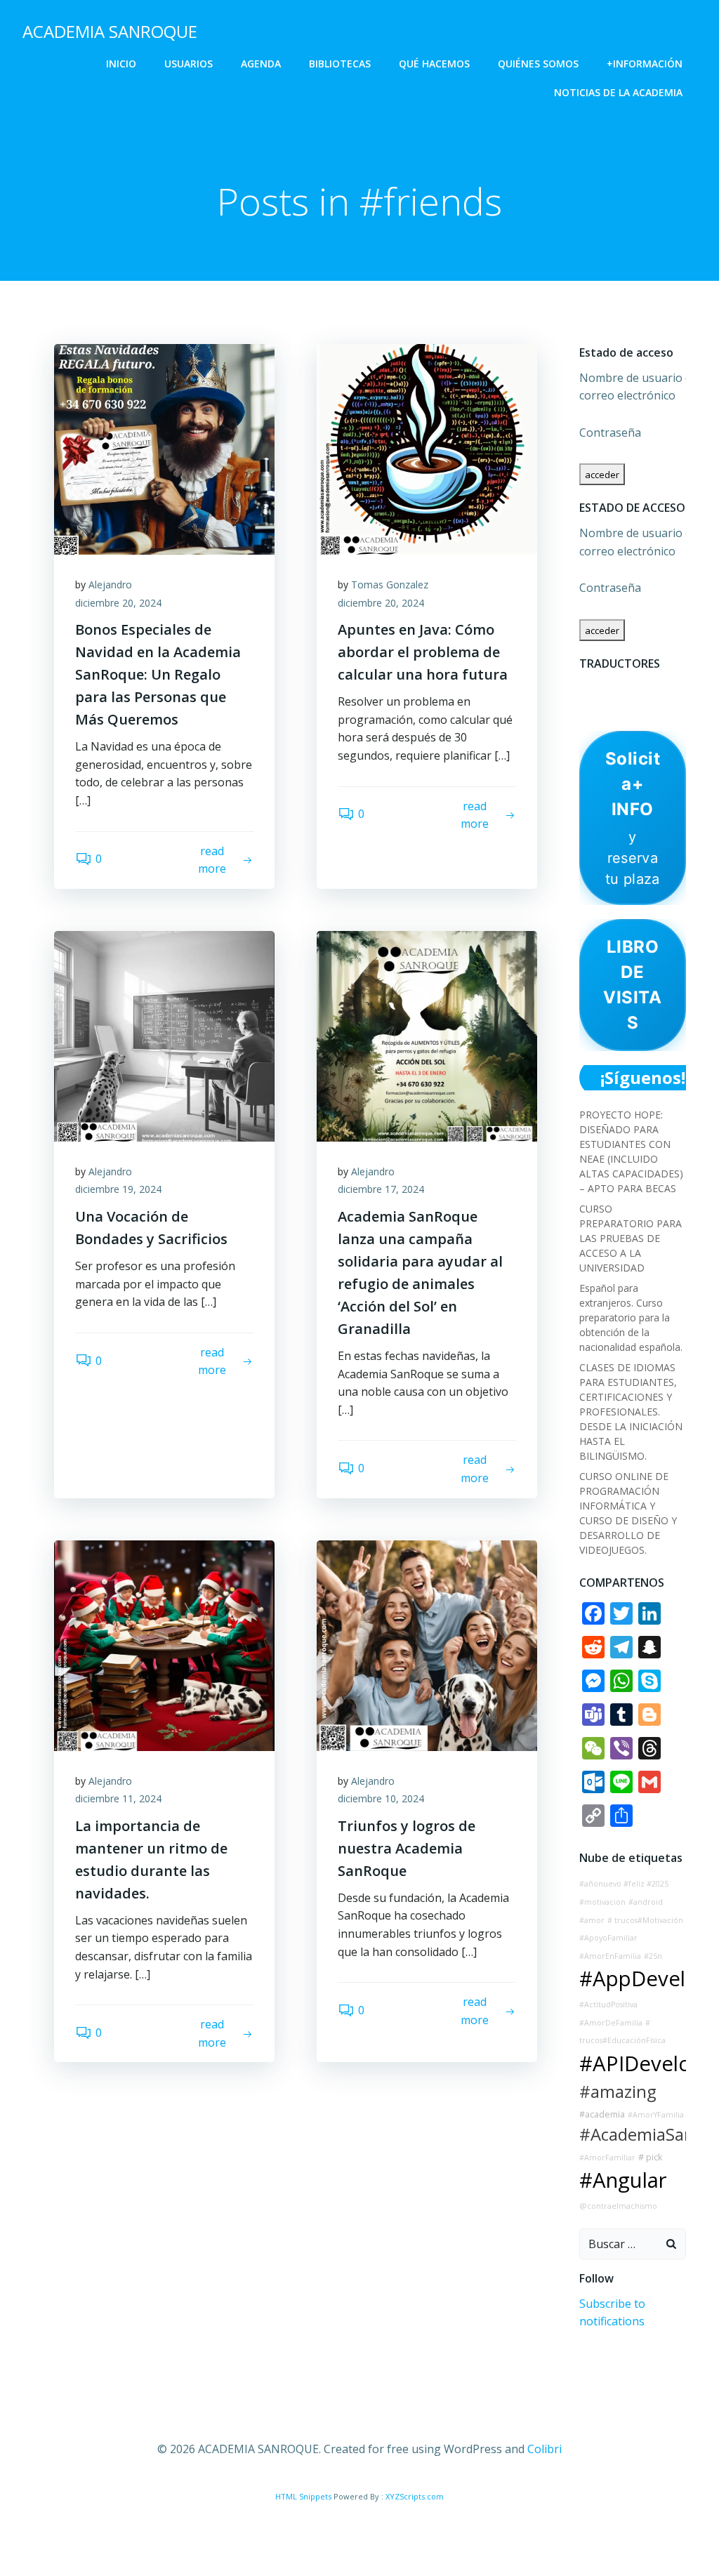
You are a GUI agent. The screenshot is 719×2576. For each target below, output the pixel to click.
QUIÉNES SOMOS (538, 64)
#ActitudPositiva (608, 2004)
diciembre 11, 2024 (118, 1798)
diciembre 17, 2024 (381, 1189)
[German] (679, 687)
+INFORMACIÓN (645, 64)
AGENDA (261, 64)
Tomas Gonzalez (390, 584)
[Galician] (661, 687)
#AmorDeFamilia (611, 2023)
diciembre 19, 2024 (118, 1189)
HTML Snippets (303, 2496)
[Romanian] (642, 706)
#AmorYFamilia (656, 2115)
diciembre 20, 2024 (118, 603)
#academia (602, 2114)
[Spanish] (679, 706)
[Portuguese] (624, 706)
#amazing (618, 2092)
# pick (650, 2157)
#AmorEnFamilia (610, 1956)
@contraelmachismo (618, 2206)
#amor (592, 1920)
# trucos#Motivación (645, 1920)
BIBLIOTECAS (340, 64)
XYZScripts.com (415, 2496)
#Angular (623, 2180)
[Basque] (588, 687)
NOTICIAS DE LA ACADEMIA (618, 92)
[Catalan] (606, 687)
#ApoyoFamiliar (608, 1938)
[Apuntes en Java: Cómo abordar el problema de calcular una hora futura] (427, 448)
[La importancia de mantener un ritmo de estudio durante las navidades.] (164, 1644)
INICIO (121, 64)
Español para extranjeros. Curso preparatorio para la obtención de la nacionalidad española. (631, 1317)
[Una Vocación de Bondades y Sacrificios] (164, 1035)
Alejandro (110, 584)
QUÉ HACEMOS (434, 64)
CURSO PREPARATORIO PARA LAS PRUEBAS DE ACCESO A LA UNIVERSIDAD (631, 1238)
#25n (653, 1956)
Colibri (545, 2449)
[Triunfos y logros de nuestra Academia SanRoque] (427, 1644)
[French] (642, 687)
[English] (624, 687)
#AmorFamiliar (607, 2158)
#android (646, 1902)
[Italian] (588, 706)
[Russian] (661, 706)
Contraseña (610, 432)
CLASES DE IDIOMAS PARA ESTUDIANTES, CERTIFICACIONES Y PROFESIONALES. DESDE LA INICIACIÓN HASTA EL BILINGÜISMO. (631, 1412)
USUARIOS (189, 64)
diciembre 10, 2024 (381, 1798)
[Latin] (606, 706)
